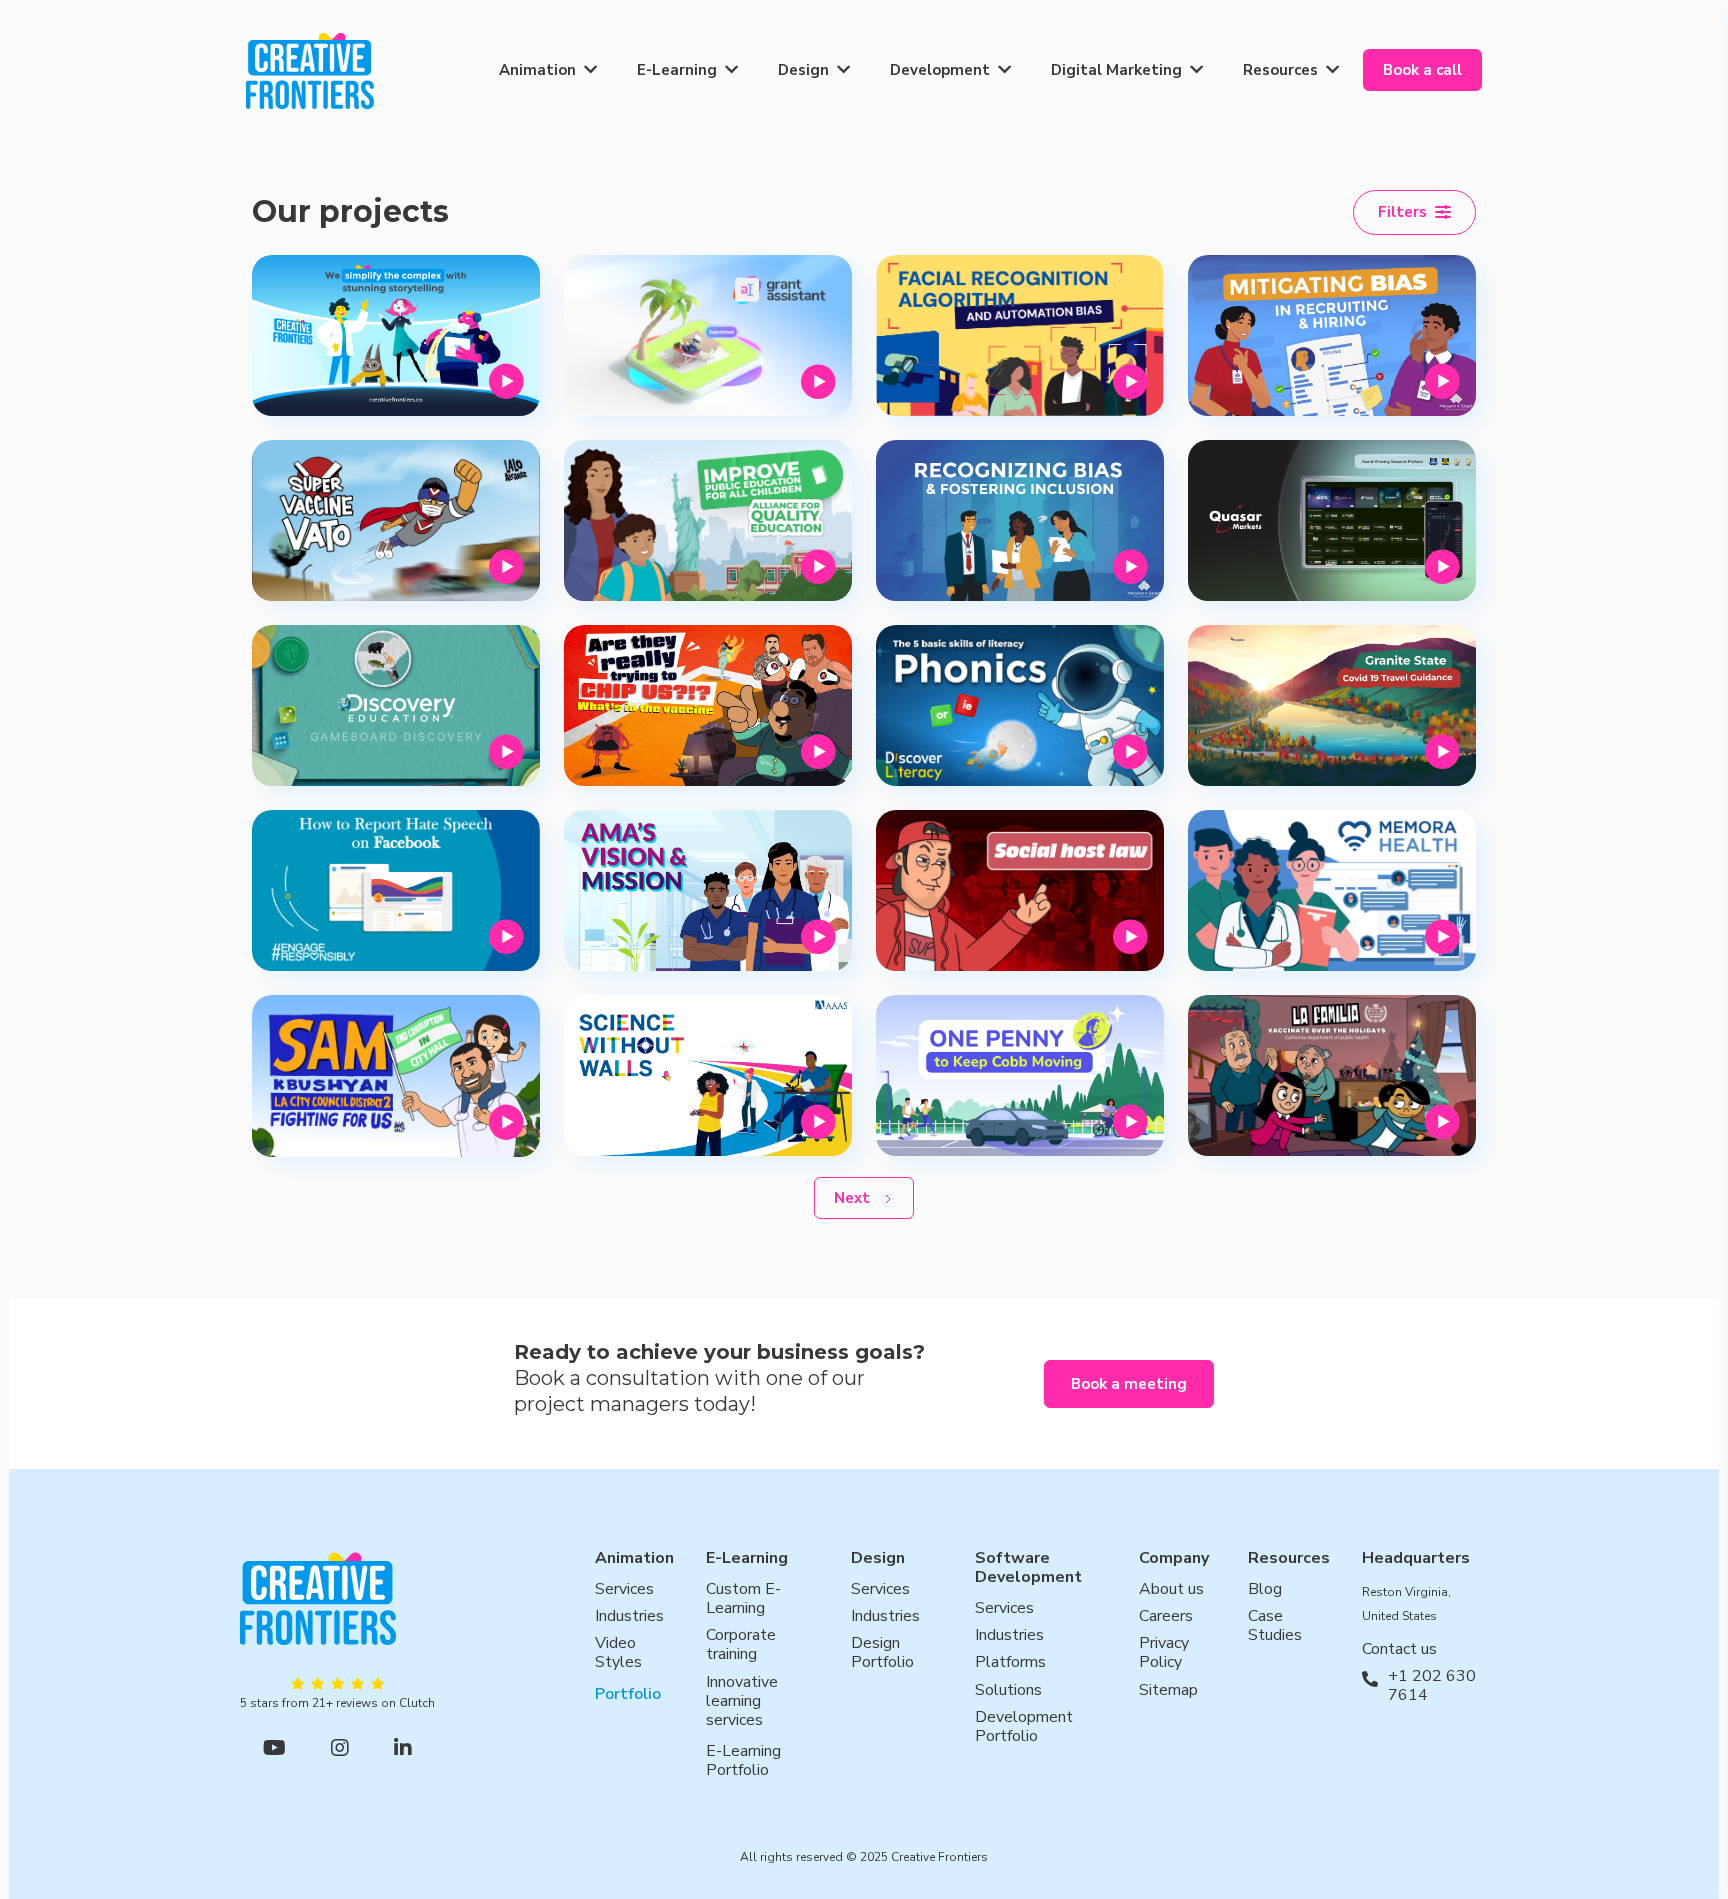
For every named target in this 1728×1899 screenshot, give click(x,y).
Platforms (1010, 1663)
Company (1174, 1558)
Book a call (1422, 70)
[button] (548, 70)
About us (1171, 1589)
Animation (537, 70)
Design (803, 70)
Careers (1166, 1616)
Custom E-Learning (743, 1599)
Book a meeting (1129, 1384)
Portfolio (628, 1694)
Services (624, 1589)
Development (940, 70)
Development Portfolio (1024, 1727)
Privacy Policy (1164, 1654)
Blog (1265, 1589)
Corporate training (741, 1646)
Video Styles (618, 1654)
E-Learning (677, 70)
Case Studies (1275, 1626)
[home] (310, 70)
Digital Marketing (1116, 70)
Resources (1280, 70)
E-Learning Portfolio (743, 1762)
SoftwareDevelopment (1028, 1568)
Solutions (1008, 1690)
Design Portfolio (882, 1654)
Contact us (1399, 1649)
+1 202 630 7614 (1432, 1686)
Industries (629, 1616)
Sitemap (1168, 1690)
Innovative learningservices (742, 1702)
